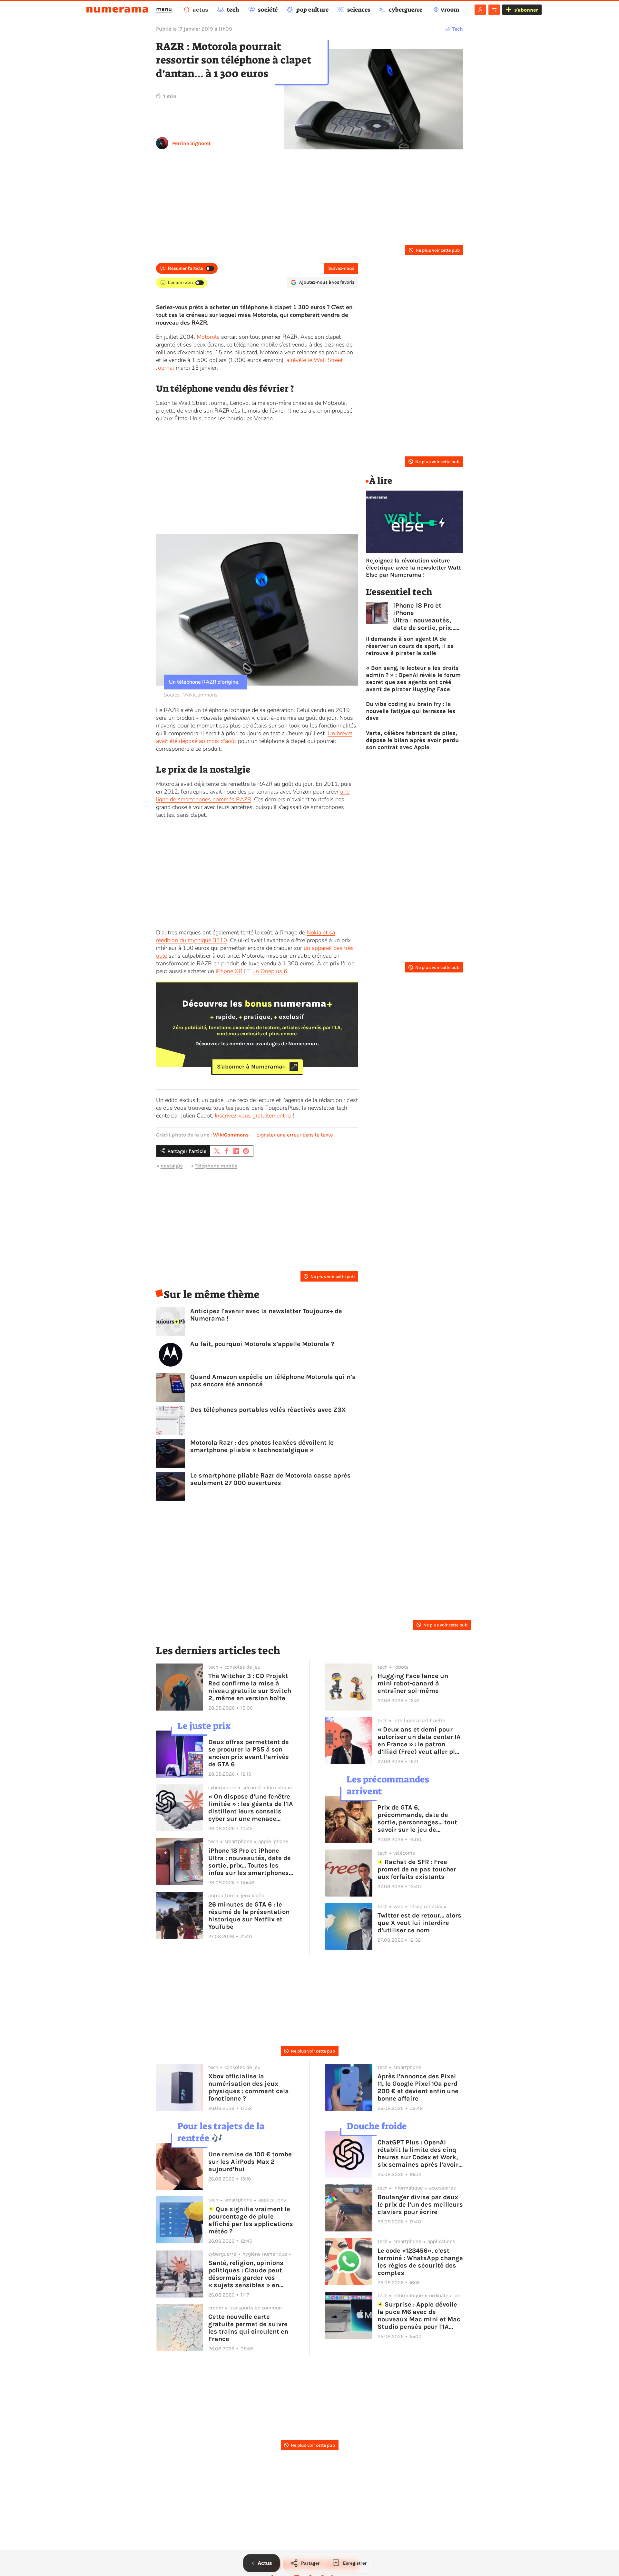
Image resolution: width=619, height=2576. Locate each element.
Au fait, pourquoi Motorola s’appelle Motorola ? (262, 1344)
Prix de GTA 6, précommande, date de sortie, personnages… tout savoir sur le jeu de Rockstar (417, 1819)
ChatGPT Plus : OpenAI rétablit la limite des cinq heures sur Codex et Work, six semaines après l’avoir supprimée (418, 2153)
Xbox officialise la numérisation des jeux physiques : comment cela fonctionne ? (249, 2087)
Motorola (208, 337)
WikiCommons (231, 1135)
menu (164, 9)
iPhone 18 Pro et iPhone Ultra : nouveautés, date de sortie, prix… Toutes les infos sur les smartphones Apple (424, 617)
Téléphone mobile (216, 1166)
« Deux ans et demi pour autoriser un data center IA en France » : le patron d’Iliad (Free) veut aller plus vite (420, 1741)
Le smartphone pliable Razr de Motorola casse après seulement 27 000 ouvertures (270, 1479)
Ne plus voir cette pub (438, 250)
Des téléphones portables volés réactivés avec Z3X (268, 1410)
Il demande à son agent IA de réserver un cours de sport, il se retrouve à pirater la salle (410, 646)
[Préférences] (494, 10)
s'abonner (526, 10)
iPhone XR (229, 971)
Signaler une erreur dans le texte (295, 1135)
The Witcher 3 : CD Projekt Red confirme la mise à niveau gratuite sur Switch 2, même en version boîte (250, 1687)
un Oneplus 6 (270, 971)
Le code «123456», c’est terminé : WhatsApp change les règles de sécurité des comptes (420, 2262)
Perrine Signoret (191, 143)
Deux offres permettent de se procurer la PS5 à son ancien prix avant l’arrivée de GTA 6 (249, 1753)
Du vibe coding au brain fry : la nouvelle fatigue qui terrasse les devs (411, 711)
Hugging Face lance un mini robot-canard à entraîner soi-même (413, 1683)
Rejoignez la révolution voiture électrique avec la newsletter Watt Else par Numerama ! (413, 568)
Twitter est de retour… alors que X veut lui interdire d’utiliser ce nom (419, 1923)
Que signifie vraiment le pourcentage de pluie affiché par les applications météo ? (251, 2220)
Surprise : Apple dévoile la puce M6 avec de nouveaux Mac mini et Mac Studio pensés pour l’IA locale (419, 2316)
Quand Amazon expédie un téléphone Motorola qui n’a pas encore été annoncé (273, 1381)
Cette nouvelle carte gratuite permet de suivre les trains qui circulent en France (248, 2328)
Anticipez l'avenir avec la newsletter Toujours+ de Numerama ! (266, 1315)
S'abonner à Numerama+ (251, 1067)
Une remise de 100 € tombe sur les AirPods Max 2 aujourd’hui (250, 2162)
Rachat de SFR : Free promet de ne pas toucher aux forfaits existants (417, 1869)
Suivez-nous (341, 268)
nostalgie (172, 1166)
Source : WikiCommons (191, 695)
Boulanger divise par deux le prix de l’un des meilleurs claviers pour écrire (420, 2205)
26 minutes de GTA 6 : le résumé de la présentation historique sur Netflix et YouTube (249, 1916)
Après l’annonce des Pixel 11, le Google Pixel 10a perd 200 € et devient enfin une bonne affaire (418, 2087)
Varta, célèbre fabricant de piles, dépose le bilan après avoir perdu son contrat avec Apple (412, 740)
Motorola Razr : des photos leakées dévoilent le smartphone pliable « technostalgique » (262, 1446)
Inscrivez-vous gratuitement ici (253, 1116)
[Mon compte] (480, 10)
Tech (458, 29)
